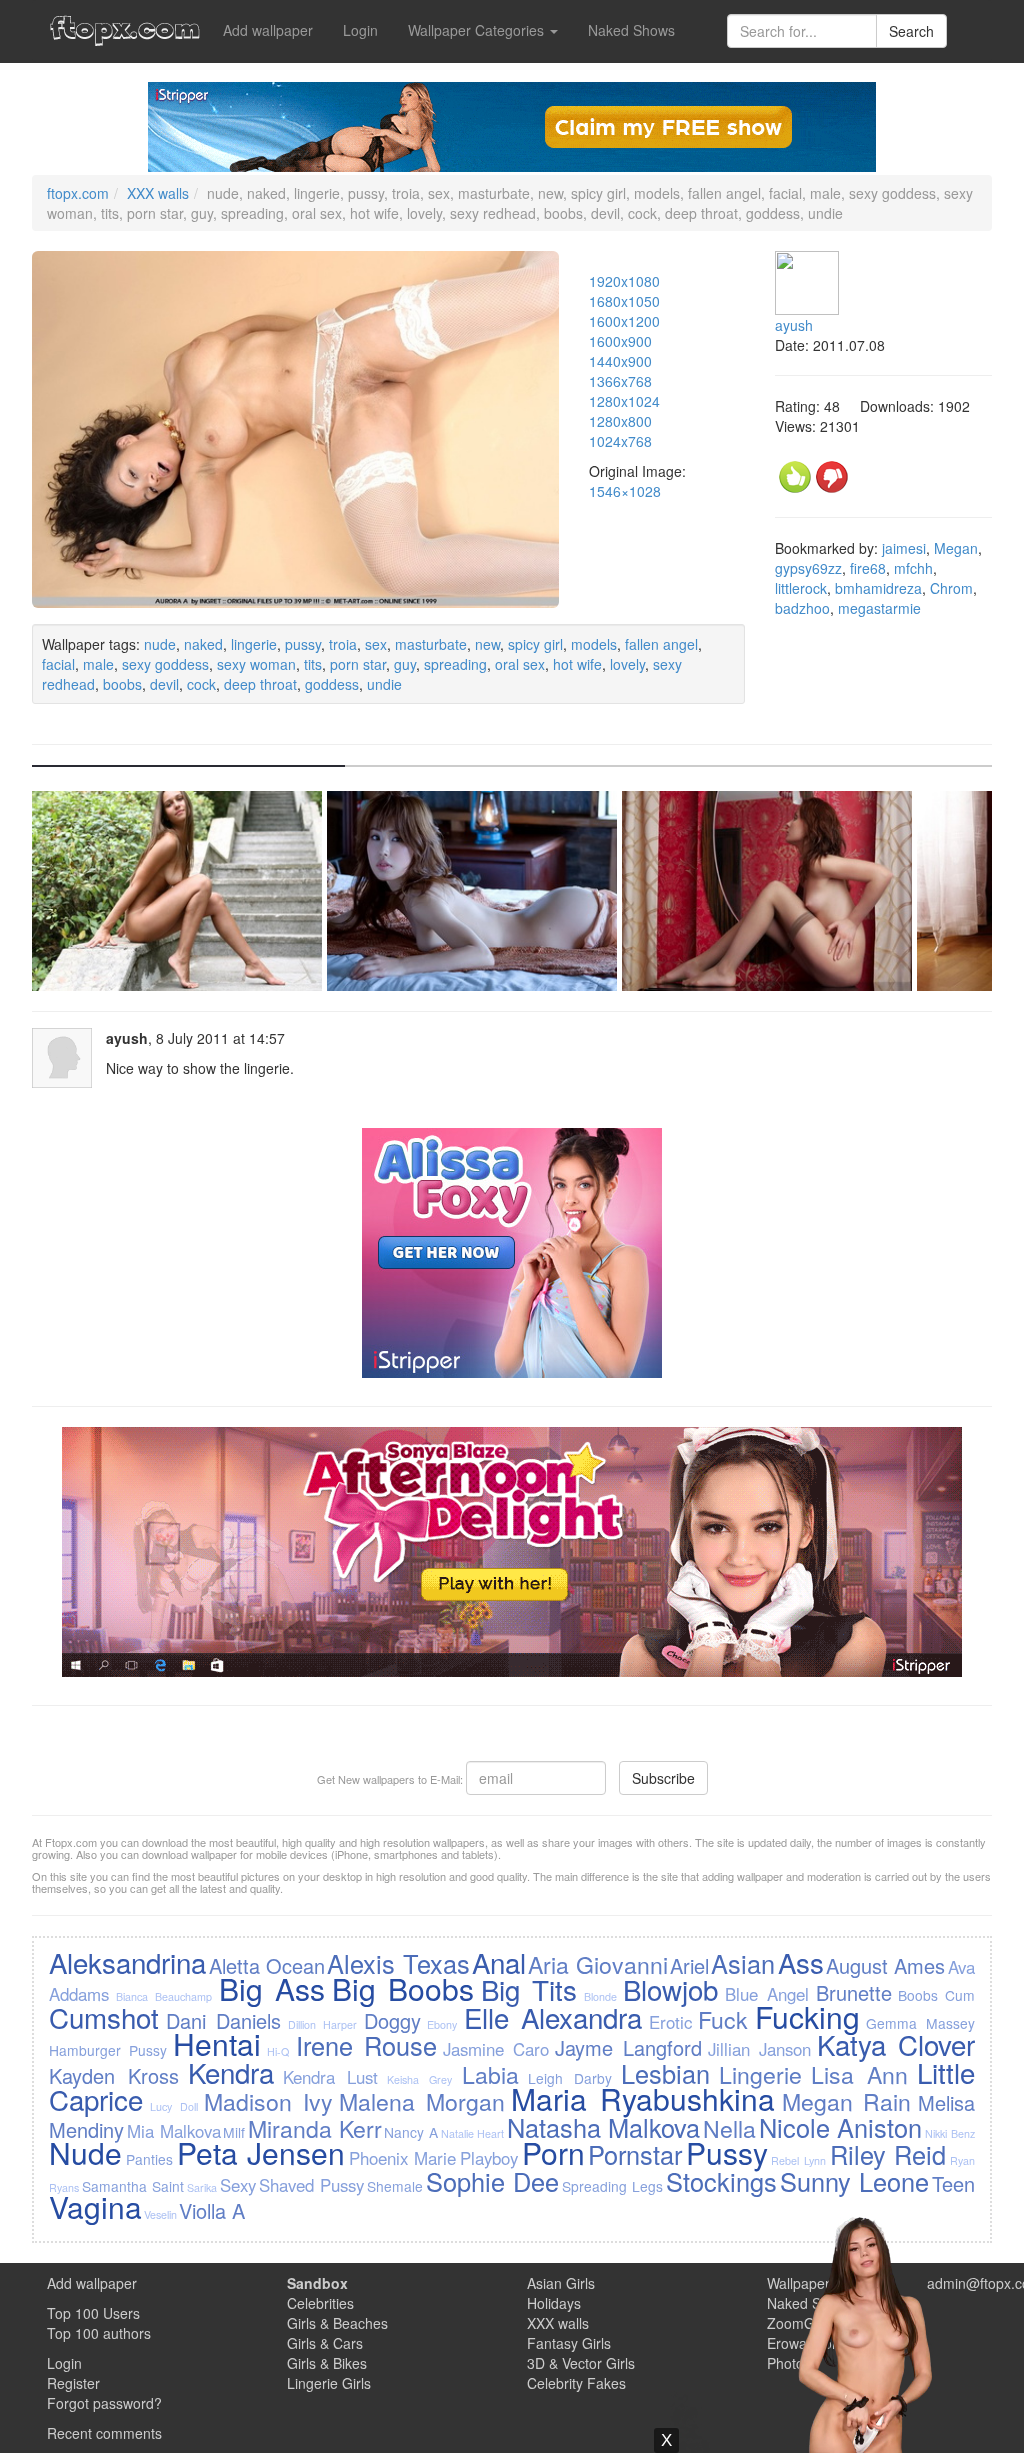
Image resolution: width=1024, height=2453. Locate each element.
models (594, 644)
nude (160, 644)
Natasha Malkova (604, 2127)
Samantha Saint (133, 2186)
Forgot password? (104, 2403)
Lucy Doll (174, 2106)
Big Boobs (403, 1988)
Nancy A (411, 2132)
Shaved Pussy (311, 2185)
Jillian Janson (759, 2049)
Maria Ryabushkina (643, 2098)
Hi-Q (278, 2051)
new (487, 644)
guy (405, 664)
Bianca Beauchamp (164, 1996)
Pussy (727, 2152)
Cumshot (104, 2017)
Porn (553, 2152)
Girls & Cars (325, 2343)
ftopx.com (78, 193)
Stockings (721, 2181)
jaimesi (904, 548)
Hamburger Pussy (108, 2050)
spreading (455, 664)
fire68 (868, 568)
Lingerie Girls (329, 2383)
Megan (956, 548)
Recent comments (104, 2433)
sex (376, 644)
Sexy (238, 2185)
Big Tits (529, 1989)
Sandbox (317, 2283)
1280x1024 (624, 401)
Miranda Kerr (315, 2128)
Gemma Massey (920, 2023)
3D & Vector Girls (581, 2363)
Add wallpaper (268, 30)
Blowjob (670, 1989)
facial (58, 664)
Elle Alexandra (553, 2017)
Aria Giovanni (597, 1964)
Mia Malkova (174, 2131)
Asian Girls (561, 2283)
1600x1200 (624, 321)
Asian (743, 1963)
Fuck (723, 2019)
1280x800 (620, 421)
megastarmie (879, 608)
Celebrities (320, 2303)
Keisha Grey (419, 2079)
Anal (499, 1962)
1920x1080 (624, 281)
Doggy (392, 2020)
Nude (85, 2152)
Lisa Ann (859, 2074)
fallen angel (661, 644)
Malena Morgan (422, 2101)
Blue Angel (767, 1994)
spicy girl (535, 644)
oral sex (520, 664)
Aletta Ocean (267, 1965)
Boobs (918, 1995)
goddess (332, 684)
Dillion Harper (322, 2024)
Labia (490, 2074)
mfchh (913, 568)
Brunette (854, 1992)
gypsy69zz (808, 568)
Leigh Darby (570, 2078)
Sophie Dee (492, 2181)
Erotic (670, 2022)
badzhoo (802, 608)
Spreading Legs (612, 2186)
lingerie (254, 644)
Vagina (95, 2206)
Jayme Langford (628, 2047)
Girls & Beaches (337, 2323)
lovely (627, 664)
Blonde (600, 1996)
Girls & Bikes (327, 2363)
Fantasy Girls (569, 2343)
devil (164, 684)
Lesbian (665, 2073)
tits (313, 664)
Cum (960, 1995)
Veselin (160, 2214)
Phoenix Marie (403, 2158)
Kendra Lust (330, 2077)
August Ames (885, 1965)
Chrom (951, 588)
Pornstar (635, 2154)
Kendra (231, 2072)
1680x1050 (624, 301)
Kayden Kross (114, 2075)
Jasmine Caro (496, 2049)
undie (384, 684)
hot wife (577, 664)
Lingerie (760, 2074)
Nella (729, 2128)
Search (911, 31)
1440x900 (620, 361)
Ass (801, 1962)
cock (201, 684)
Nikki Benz (950, 2133)
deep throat (260, 684)
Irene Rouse (366, 2045)
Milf (234, 2132)
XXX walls (158, 193)
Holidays (554, 2303)
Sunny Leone (854, 2181)
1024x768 (620, 441)
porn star (358, 664)
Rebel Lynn (798, 2160)
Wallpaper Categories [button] (478, 30)
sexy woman (256, 664)
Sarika (202, 2187)
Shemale (395, 2186)
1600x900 (620, 341)
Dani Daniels (223, 2020)
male (98, 664)
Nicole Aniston (841, 2127)
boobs (122, 684)
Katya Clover (896, 2044)
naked (203, 644)
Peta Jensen (261, 2152)
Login (360, 30)
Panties (149, 2159)
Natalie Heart (473, 2133)
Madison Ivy (268, 2101)
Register (73, 2383)
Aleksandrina (127, 1962)
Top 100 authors (99, 2333)
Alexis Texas (398, 1963)
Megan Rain (847, 2101)
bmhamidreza (878, 588)
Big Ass (272, 1988)
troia (343, 644)
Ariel (689, 1965)
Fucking (807, 2016)
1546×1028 (625, 491)
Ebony (442, 2024)
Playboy (489, 2158)
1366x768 (620, 381)
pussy (303, 644)
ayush (794, 325)
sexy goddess (165, 664)
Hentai (217, 2043)
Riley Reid (888, 2154)
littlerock (801, 588)
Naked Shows (631, 30)
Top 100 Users (93, 2313)
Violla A (212, 2210)
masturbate (431, 644)
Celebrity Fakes (576, 2383)
